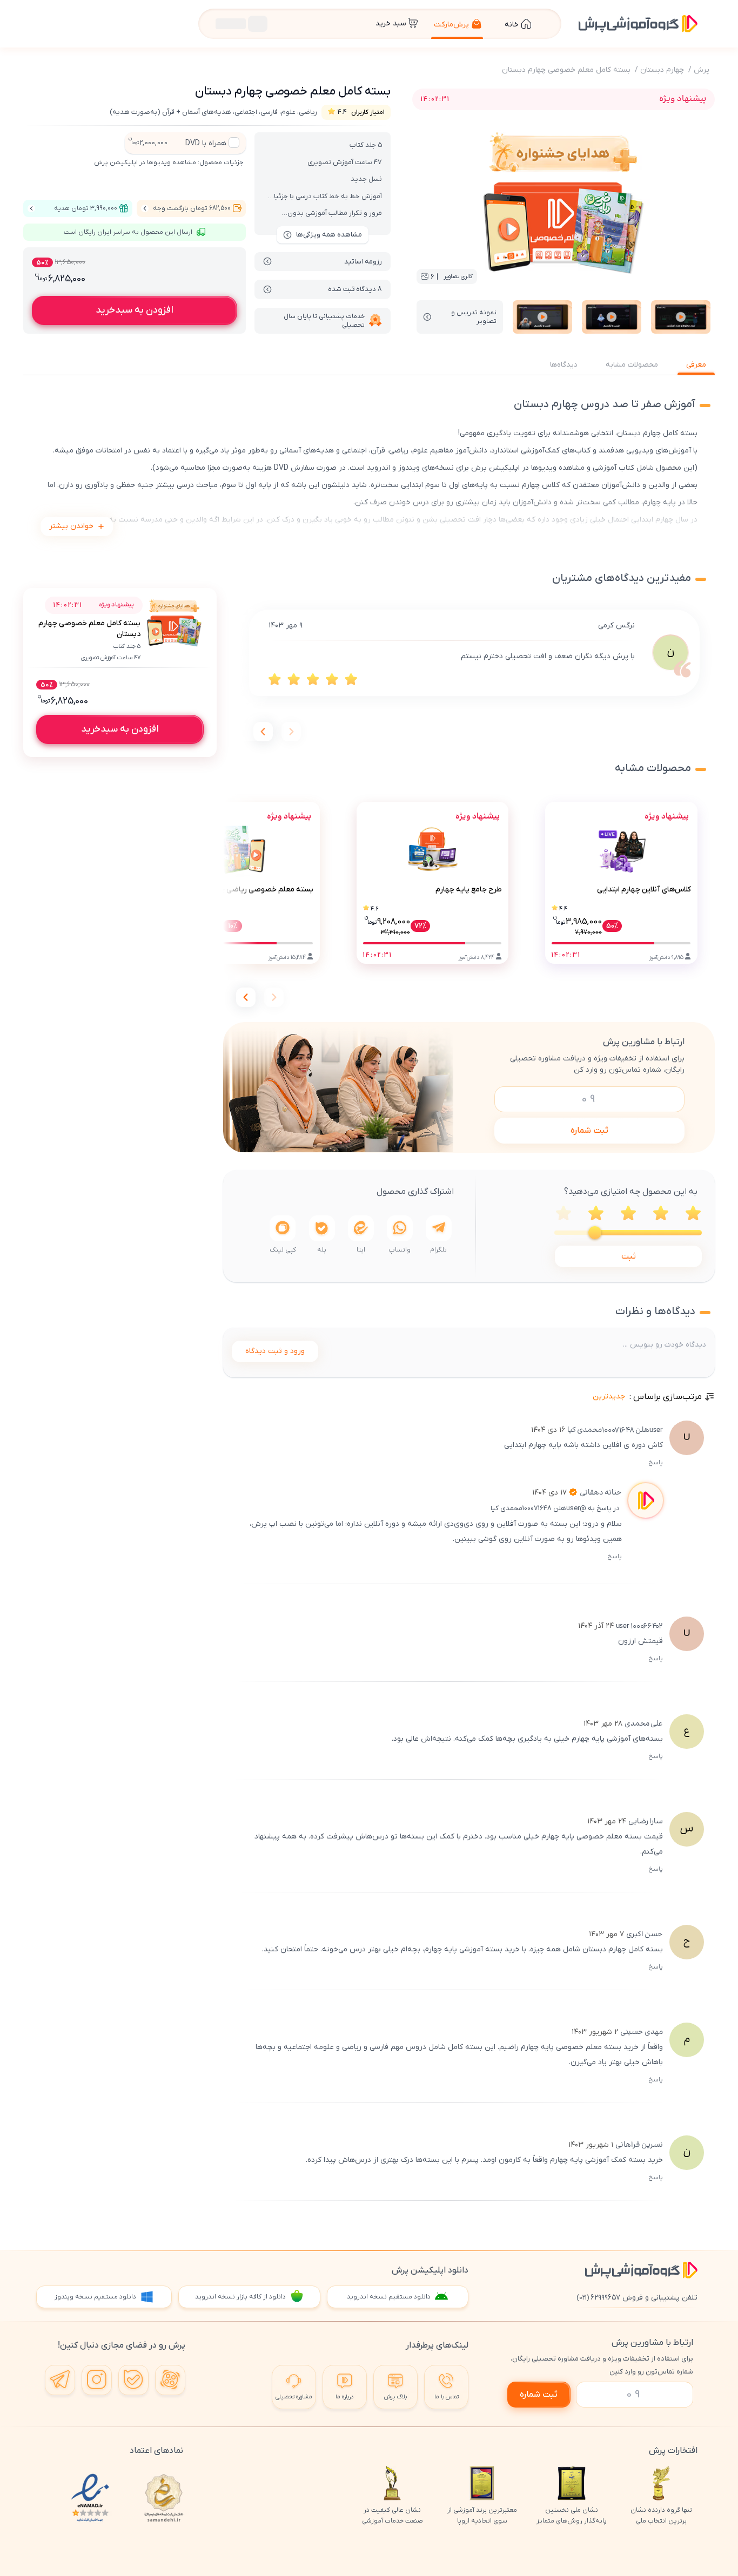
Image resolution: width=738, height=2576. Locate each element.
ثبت (629, 1256)
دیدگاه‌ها (564, 365)
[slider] (595, 1233)
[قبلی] (291, 732)
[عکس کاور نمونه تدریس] (681, 317)
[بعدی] (263, 732)
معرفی (696, 365)
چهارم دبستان (662, 70)
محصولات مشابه (632, 365)
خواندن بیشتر (71, 526)
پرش (702, 70)
